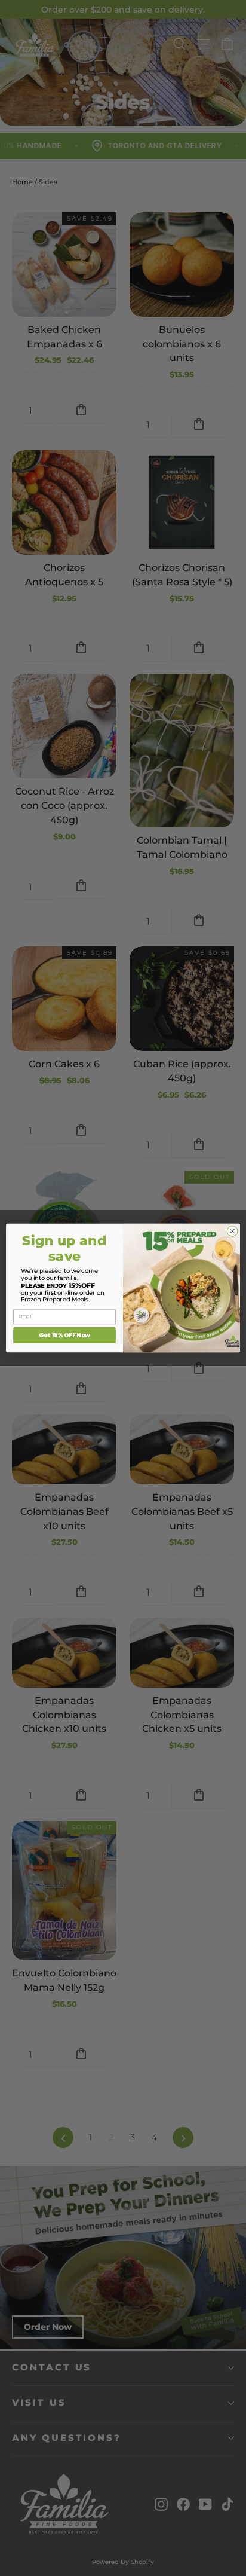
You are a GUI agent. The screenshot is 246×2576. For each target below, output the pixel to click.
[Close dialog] (232, 1232)
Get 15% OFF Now (64, 1335)
